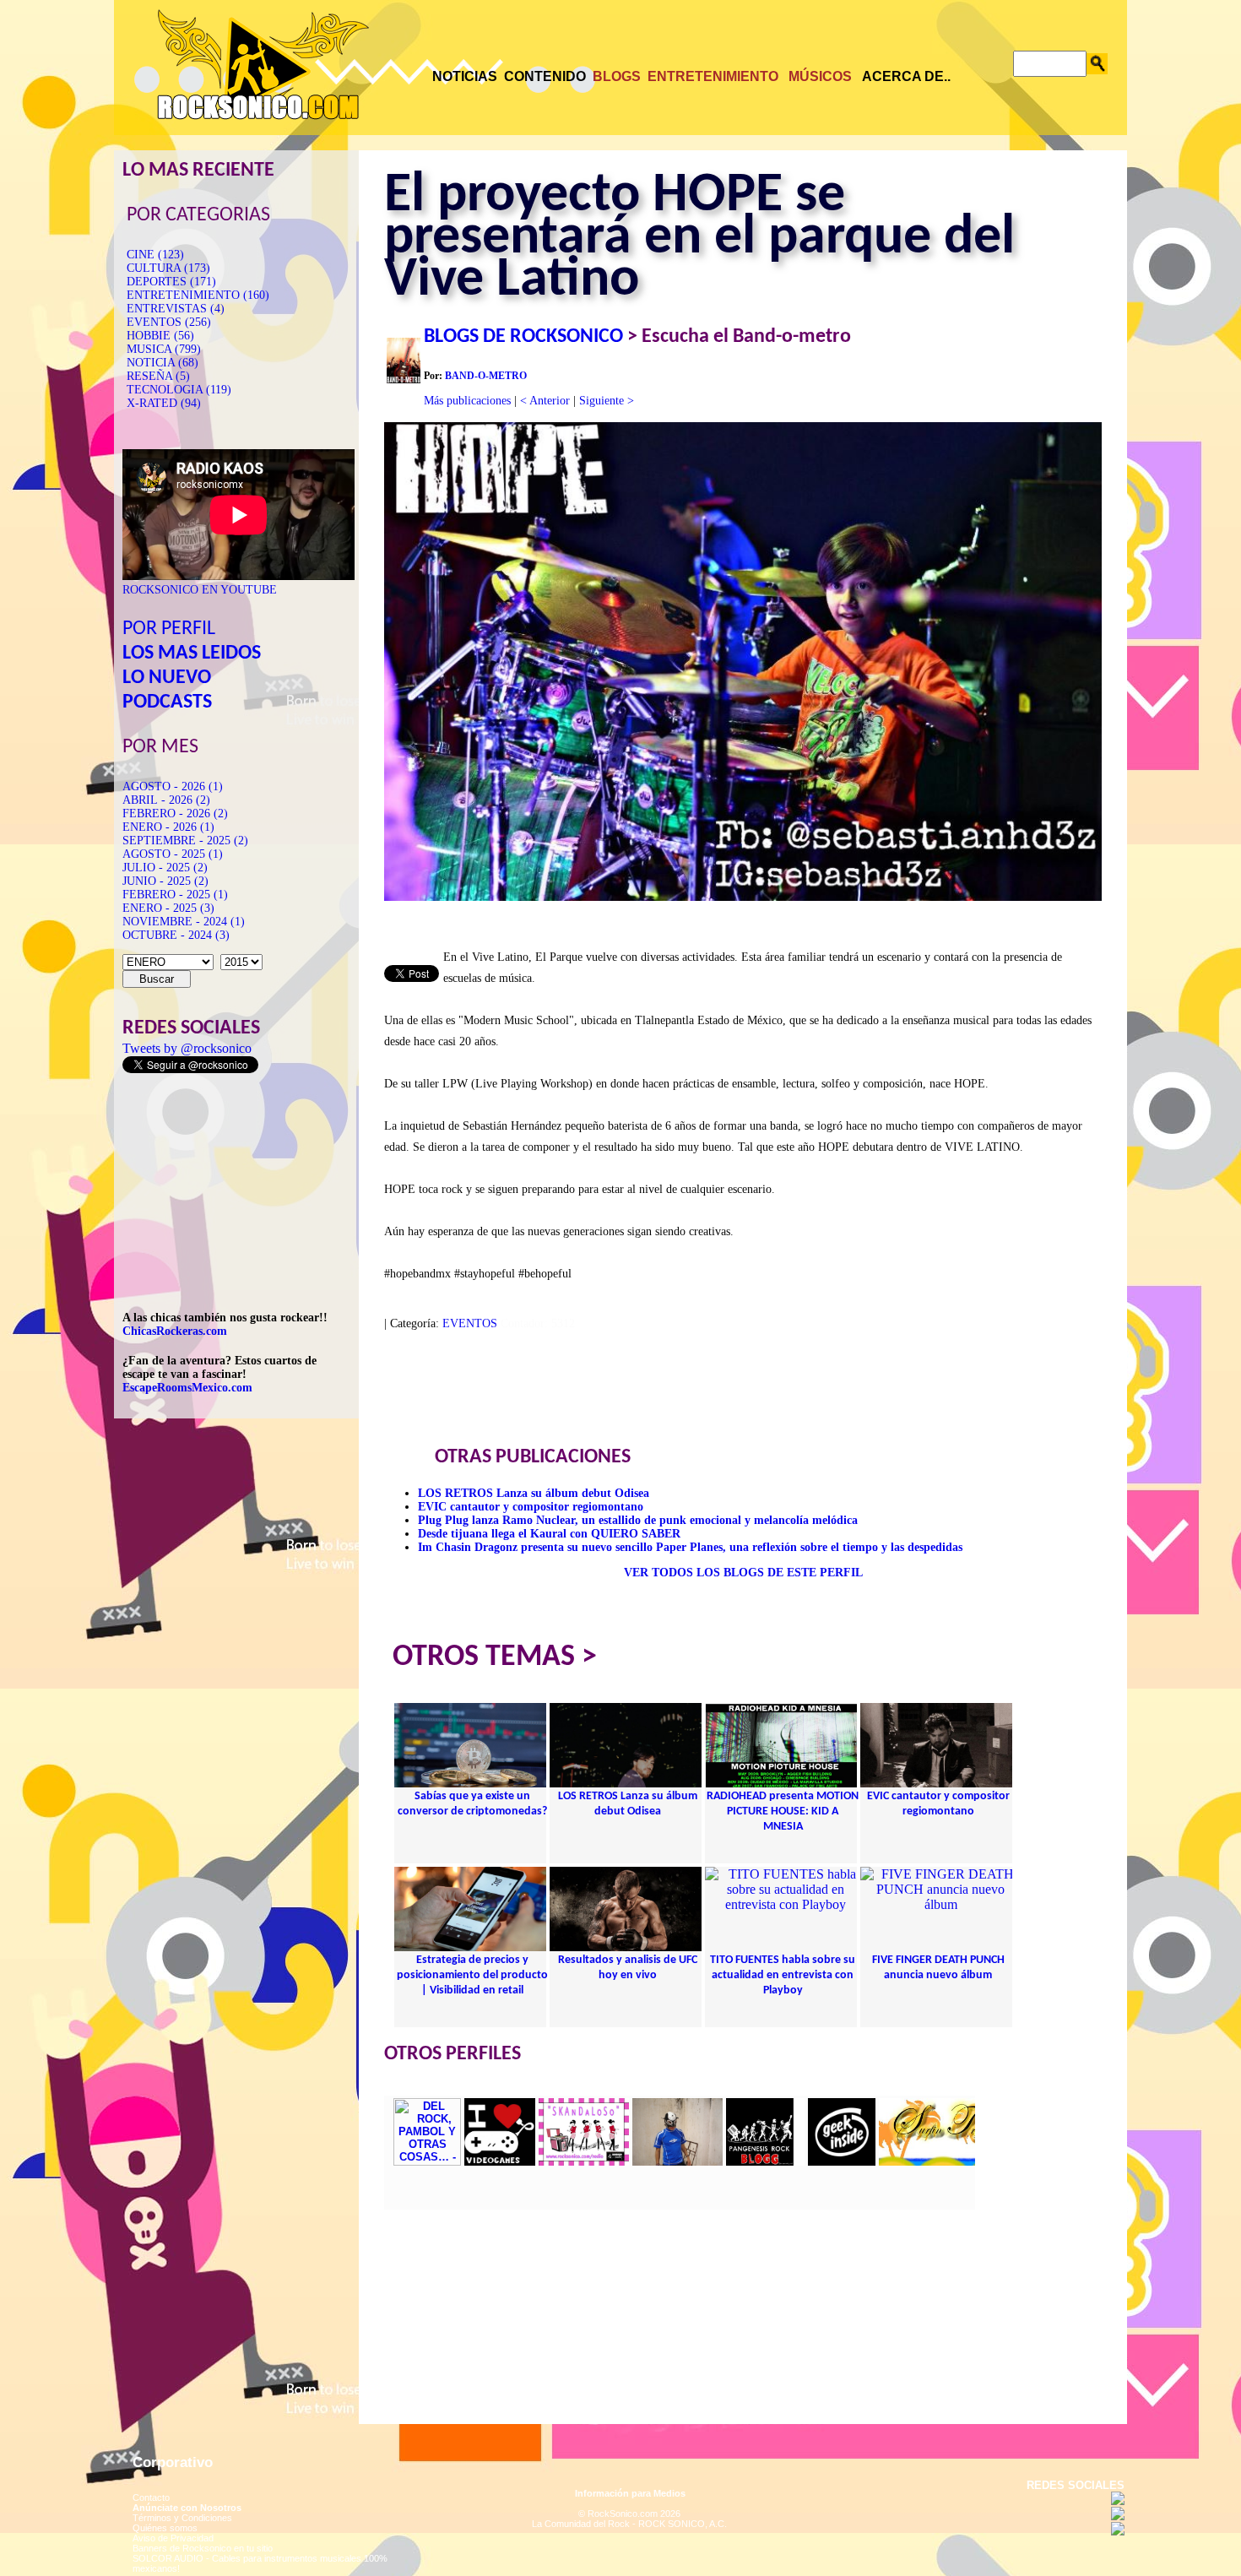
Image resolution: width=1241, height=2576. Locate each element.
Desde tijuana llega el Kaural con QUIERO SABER (549, 1534)
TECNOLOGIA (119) (179, 390)
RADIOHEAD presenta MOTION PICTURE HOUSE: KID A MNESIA (783, 1811)
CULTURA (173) (168, 268)
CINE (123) (155, 255)
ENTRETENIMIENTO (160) (198, 295)
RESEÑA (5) (158, 376)
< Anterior (545, 401)
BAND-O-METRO (486, 376)
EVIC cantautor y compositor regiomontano (531, 1507)
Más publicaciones (467, 401)
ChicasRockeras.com (175, 1331)
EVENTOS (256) (169, 322)
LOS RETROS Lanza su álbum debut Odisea (534, 1493)
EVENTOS (470, 1323)
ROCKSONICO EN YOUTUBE (200, 590)
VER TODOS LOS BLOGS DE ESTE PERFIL (743, 1573)
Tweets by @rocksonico (187, 1048)
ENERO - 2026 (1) (168, 827)
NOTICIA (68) (163, 363)
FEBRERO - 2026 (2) (175, 813)
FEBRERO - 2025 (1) (175, 895)
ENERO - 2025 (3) (168, 908)
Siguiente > (607, 401)
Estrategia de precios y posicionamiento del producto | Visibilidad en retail (472, 1975)
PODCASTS (167, 702)
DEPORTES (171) (171, 282)
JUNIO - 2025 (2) (165, 881)
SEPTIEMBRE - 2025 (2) (185, 841)
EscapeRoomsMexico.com (187, 1388)
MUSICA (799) (164, 349)
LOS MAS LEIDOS (192, 653)
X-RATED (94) (164, 403)
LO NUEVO (167, 678)
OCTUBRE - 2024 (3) (176, 935)
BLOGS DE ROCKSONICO (523, 337)
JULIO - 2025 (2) (165, 868)
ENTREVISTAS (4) (176, 309)
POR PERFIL (169, 629)
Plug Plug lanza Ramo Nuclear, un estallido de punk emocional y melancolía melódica (638, 1520)
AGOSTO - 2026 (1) (173, 786)
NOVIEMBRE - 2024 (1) (184, 922)
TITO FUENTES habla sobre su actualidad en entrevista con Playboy (783, 1975)
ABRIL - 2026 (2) (166, 800)
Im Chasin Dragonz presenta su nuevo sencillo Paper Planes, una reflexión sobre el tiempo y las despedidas (690, 1547)
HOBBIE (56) (160, 336)
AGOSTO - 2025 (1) (173, 854)
